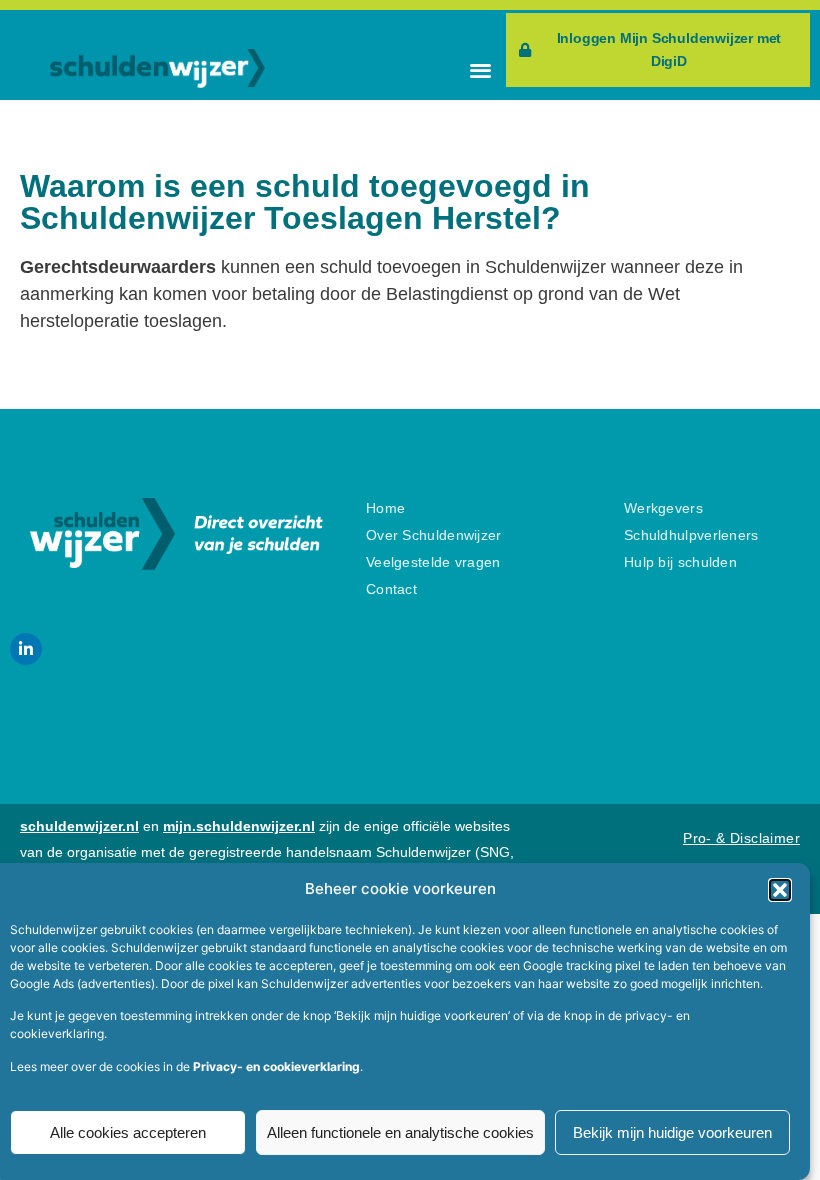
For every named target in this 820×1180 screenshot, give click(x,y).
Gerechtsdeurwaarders (118, 267)
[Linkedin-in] (26, 649)
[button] (780, 890)
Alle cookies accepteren (128, 1132)
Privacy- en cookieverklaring (276, 1066)
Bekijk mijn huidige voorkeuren (672, 1132)
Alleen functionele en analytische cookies (400, 1132)
